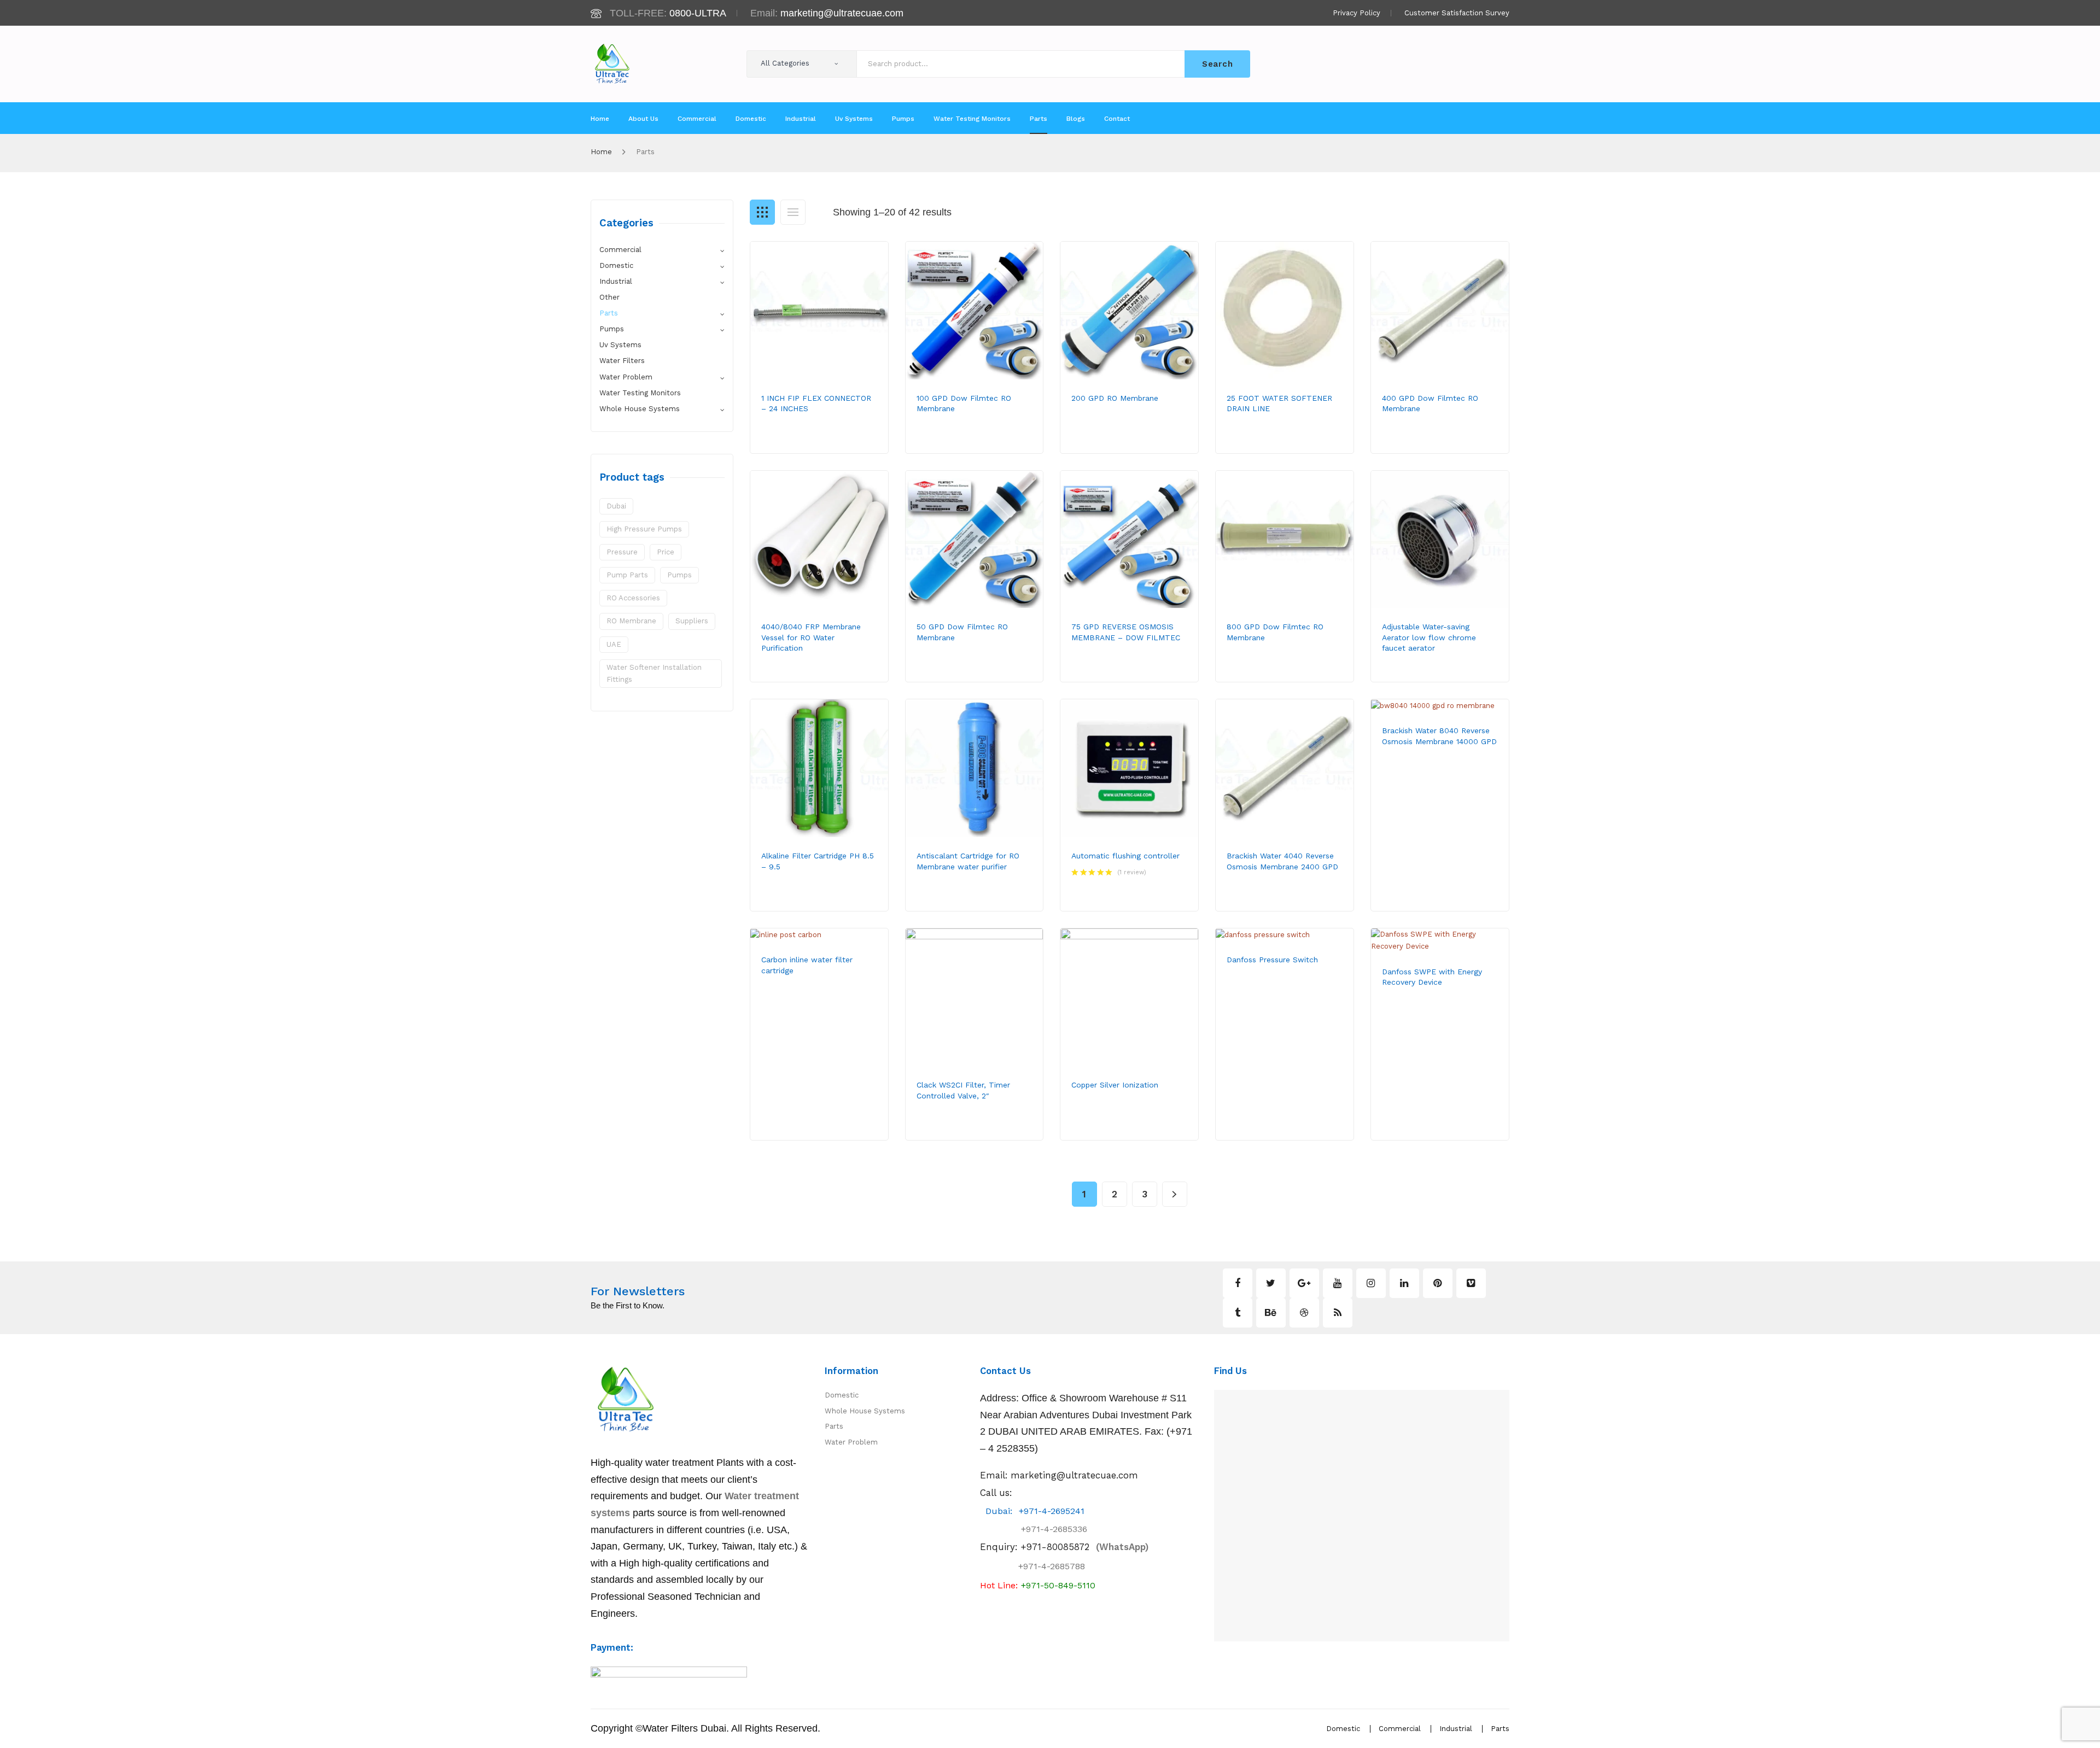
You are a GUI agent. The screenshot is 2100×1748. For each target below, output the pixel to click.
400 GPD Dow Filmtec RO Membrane (1430, 403)
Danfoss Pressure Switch (1272, 960)
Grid (762, 212)
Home (601, 152)
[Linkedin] (1404, 1283)
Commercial (620, 250)
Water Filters (622, 361)
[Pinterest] (1438, 1283)
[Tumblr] (1238, 1313)
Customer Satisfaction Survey (1457, 13)
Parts (609, 313)
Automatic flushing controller (1125, 856)
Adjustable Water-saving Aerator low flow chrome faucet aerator (1429, 637)
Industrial (616, 281)
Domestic (616, 265)
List (793, 212)
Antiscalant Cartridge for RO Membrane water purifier (968, 861)
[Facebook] (1238, 1283)
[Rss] (1338, 1313)
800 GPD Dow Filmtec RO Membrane (1275, 632)
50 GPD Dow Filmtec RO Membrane (962, 632)
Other (609, 297)
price (666, 552)
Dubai (616, 506)
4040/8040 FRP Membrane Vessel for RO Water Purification (811, 637)
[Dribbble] (1304, 1313)
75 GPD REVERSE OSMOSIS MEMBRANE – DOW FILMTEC (1126, 632)
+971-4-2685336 (1045, 1529)
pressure (622, 552)
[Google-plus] (1304, 1283)
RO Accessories (633, 598)
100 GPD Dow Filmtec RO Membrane (964, 403)
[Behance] (1271, 1313)
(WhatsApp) (1084, 1547)
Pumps (612, 329)
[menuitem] (600, 119)
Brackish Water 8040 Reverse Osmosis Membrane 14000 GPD (1439, 736)
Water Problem (626, 377)
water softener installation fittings (654, 673)
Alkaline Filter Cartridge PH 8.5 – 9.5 (818, 861)
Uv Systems (620, 345)
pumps (679, 575)
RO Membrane (631, 621)
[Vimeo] (1471, 1283)
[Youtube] (1338, 1283)
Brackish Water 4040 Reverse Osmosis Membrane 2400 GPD (1282, 861)
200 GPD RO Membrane (1115, 398)
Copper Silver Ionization (1115, 1085)
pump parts (627, 575)
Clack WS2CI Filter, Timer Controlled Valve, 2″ (963, 1090)
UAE (614, 644)
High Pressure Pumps (644, 529)
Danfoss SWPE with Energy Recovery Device (1432, 977)
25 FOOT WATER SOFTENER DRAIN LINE (1279, 403)
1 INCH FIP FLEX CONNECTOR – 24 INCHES (816, 403)
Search (1217, 64)
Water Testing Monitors (640, 393)
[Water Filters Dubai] (612, 63)
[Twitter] (1271, 1283)
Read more (800, 443)
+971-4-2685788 (1052, 1566)
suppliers (692, 621)
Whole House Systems (640, 409)
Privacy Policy (1357, 13)
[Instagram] (1371, 1283)
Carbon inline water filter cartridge (807, 965)
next (1175, 1194)
